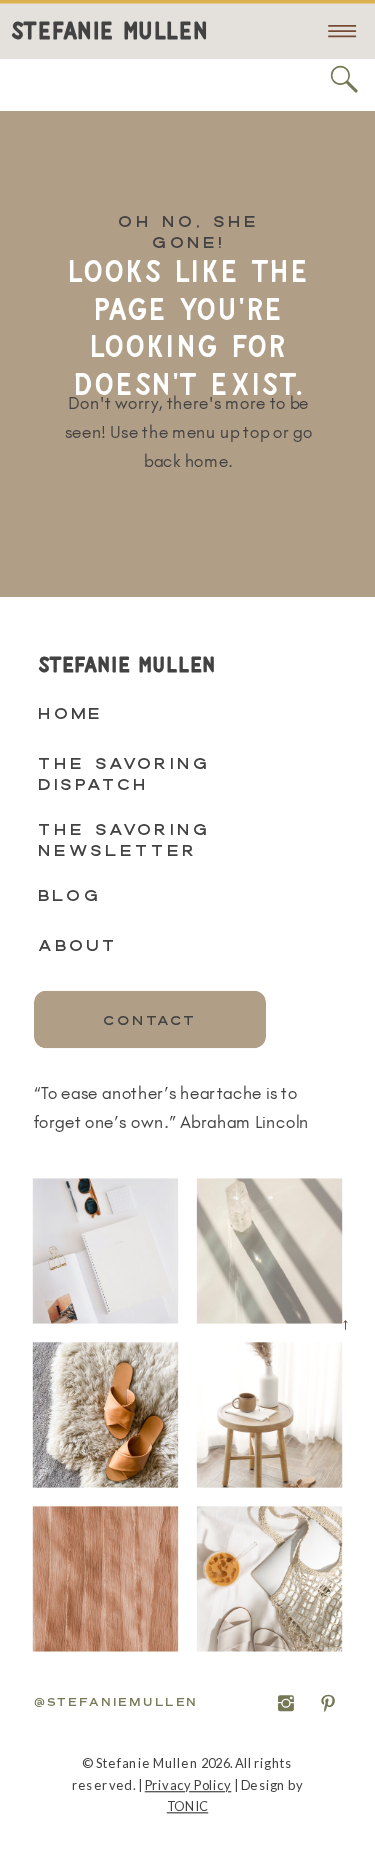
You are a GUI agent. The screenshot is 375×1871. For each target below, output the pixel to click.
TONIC (187, 1806)
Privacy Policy (188, 1784)
